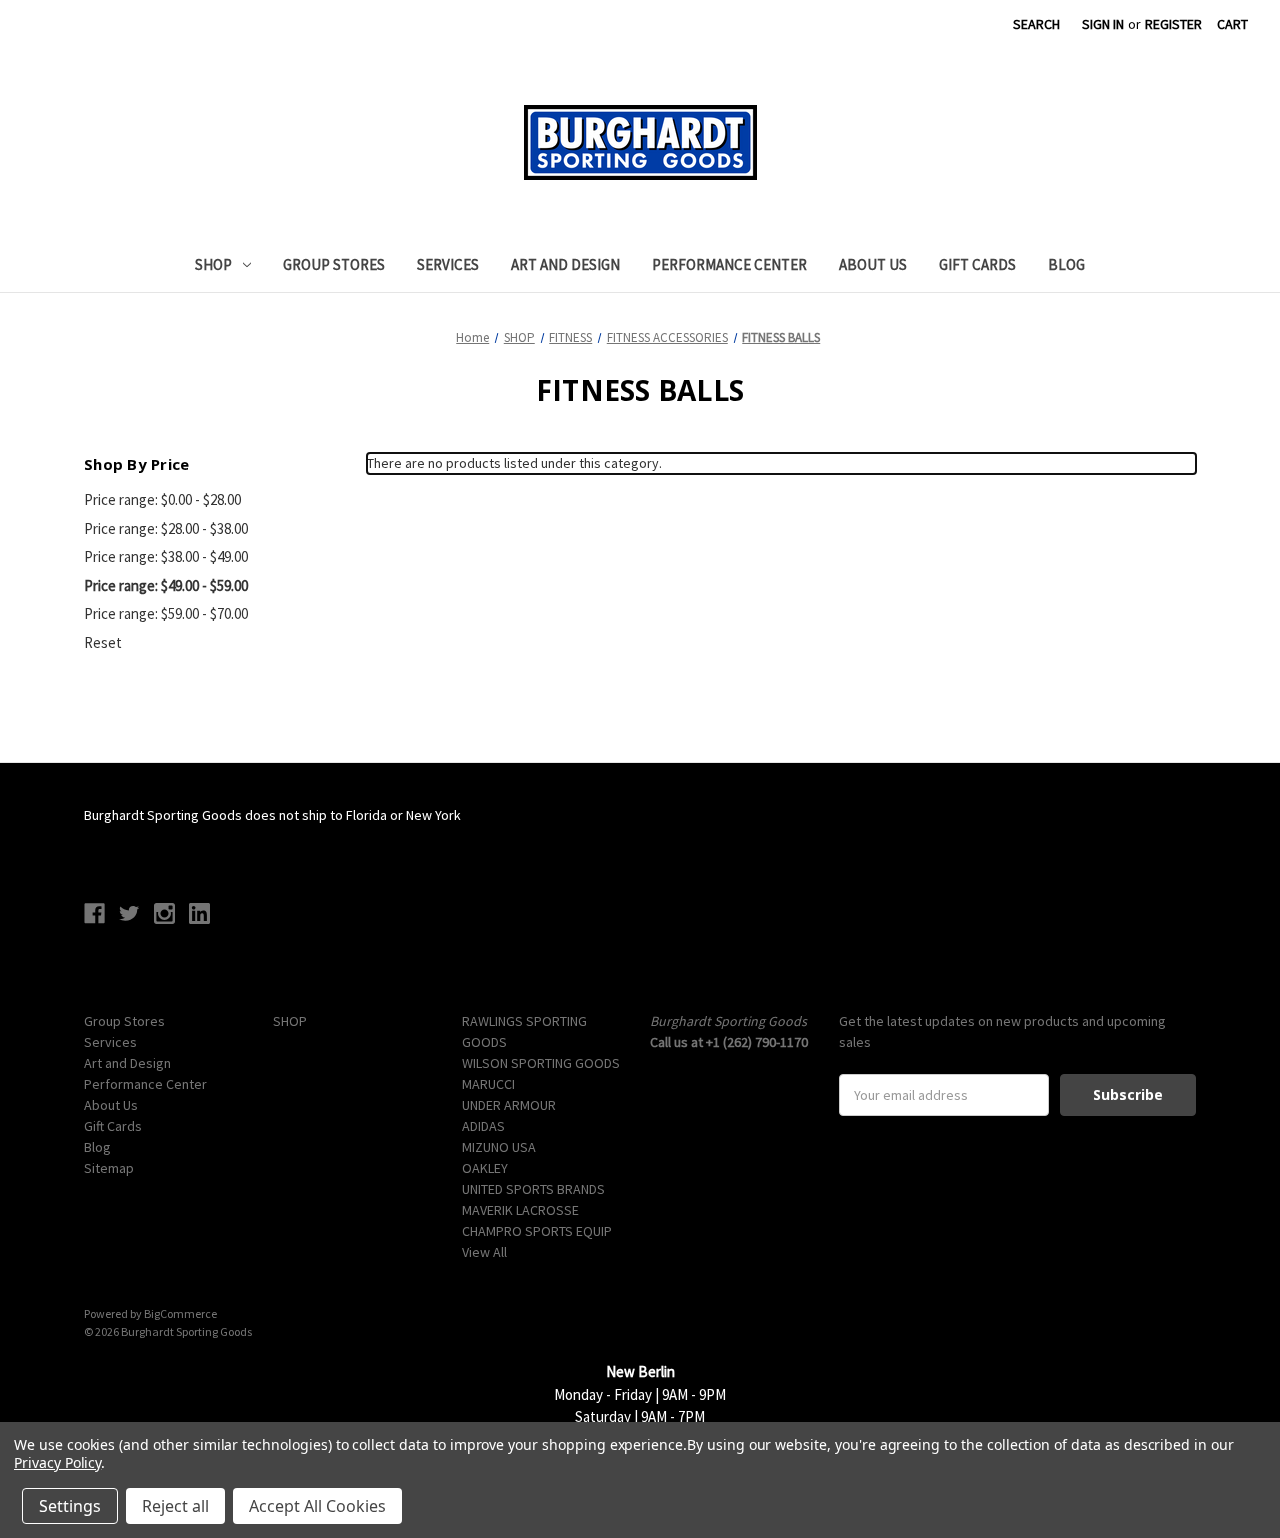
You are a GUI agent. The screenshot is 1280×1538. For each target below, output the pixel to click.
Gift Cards (977, 264)
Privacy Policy (57, 1462)
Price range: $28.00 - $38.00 (166, 528)
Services (448, 264)
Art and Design (565, 264)
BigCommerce (180, 1313)
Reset (103, 642)
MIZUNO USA (499, 1147)
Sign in (1103, 24)
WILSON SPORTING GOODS (541, 1063)
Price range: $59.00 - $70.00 (166, 613)
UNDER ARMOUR (509, 1105)
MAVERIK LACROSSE (520, 1210)
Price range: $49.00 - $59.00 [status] (166, 585)
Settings (70, 1506)
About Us (873, 264)
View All (484, 1252)
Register (1173, 24)
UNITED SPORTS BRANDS (533, 1189)
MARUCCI (488, 1084)
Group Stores (334, 264)
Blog (1066, 264)
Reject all (175, 1506)
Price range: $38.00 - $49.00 (166, 556)
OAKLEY (485, 1168)
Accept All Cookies (317, 1506)
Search (1036, 24)
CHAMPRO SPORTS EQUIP (537, 1231)
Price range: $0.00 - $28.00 (162, 499)
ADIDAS (483, 1126)
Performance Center (729, 264)
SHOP (213, 264)
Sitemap (109, 1168)
